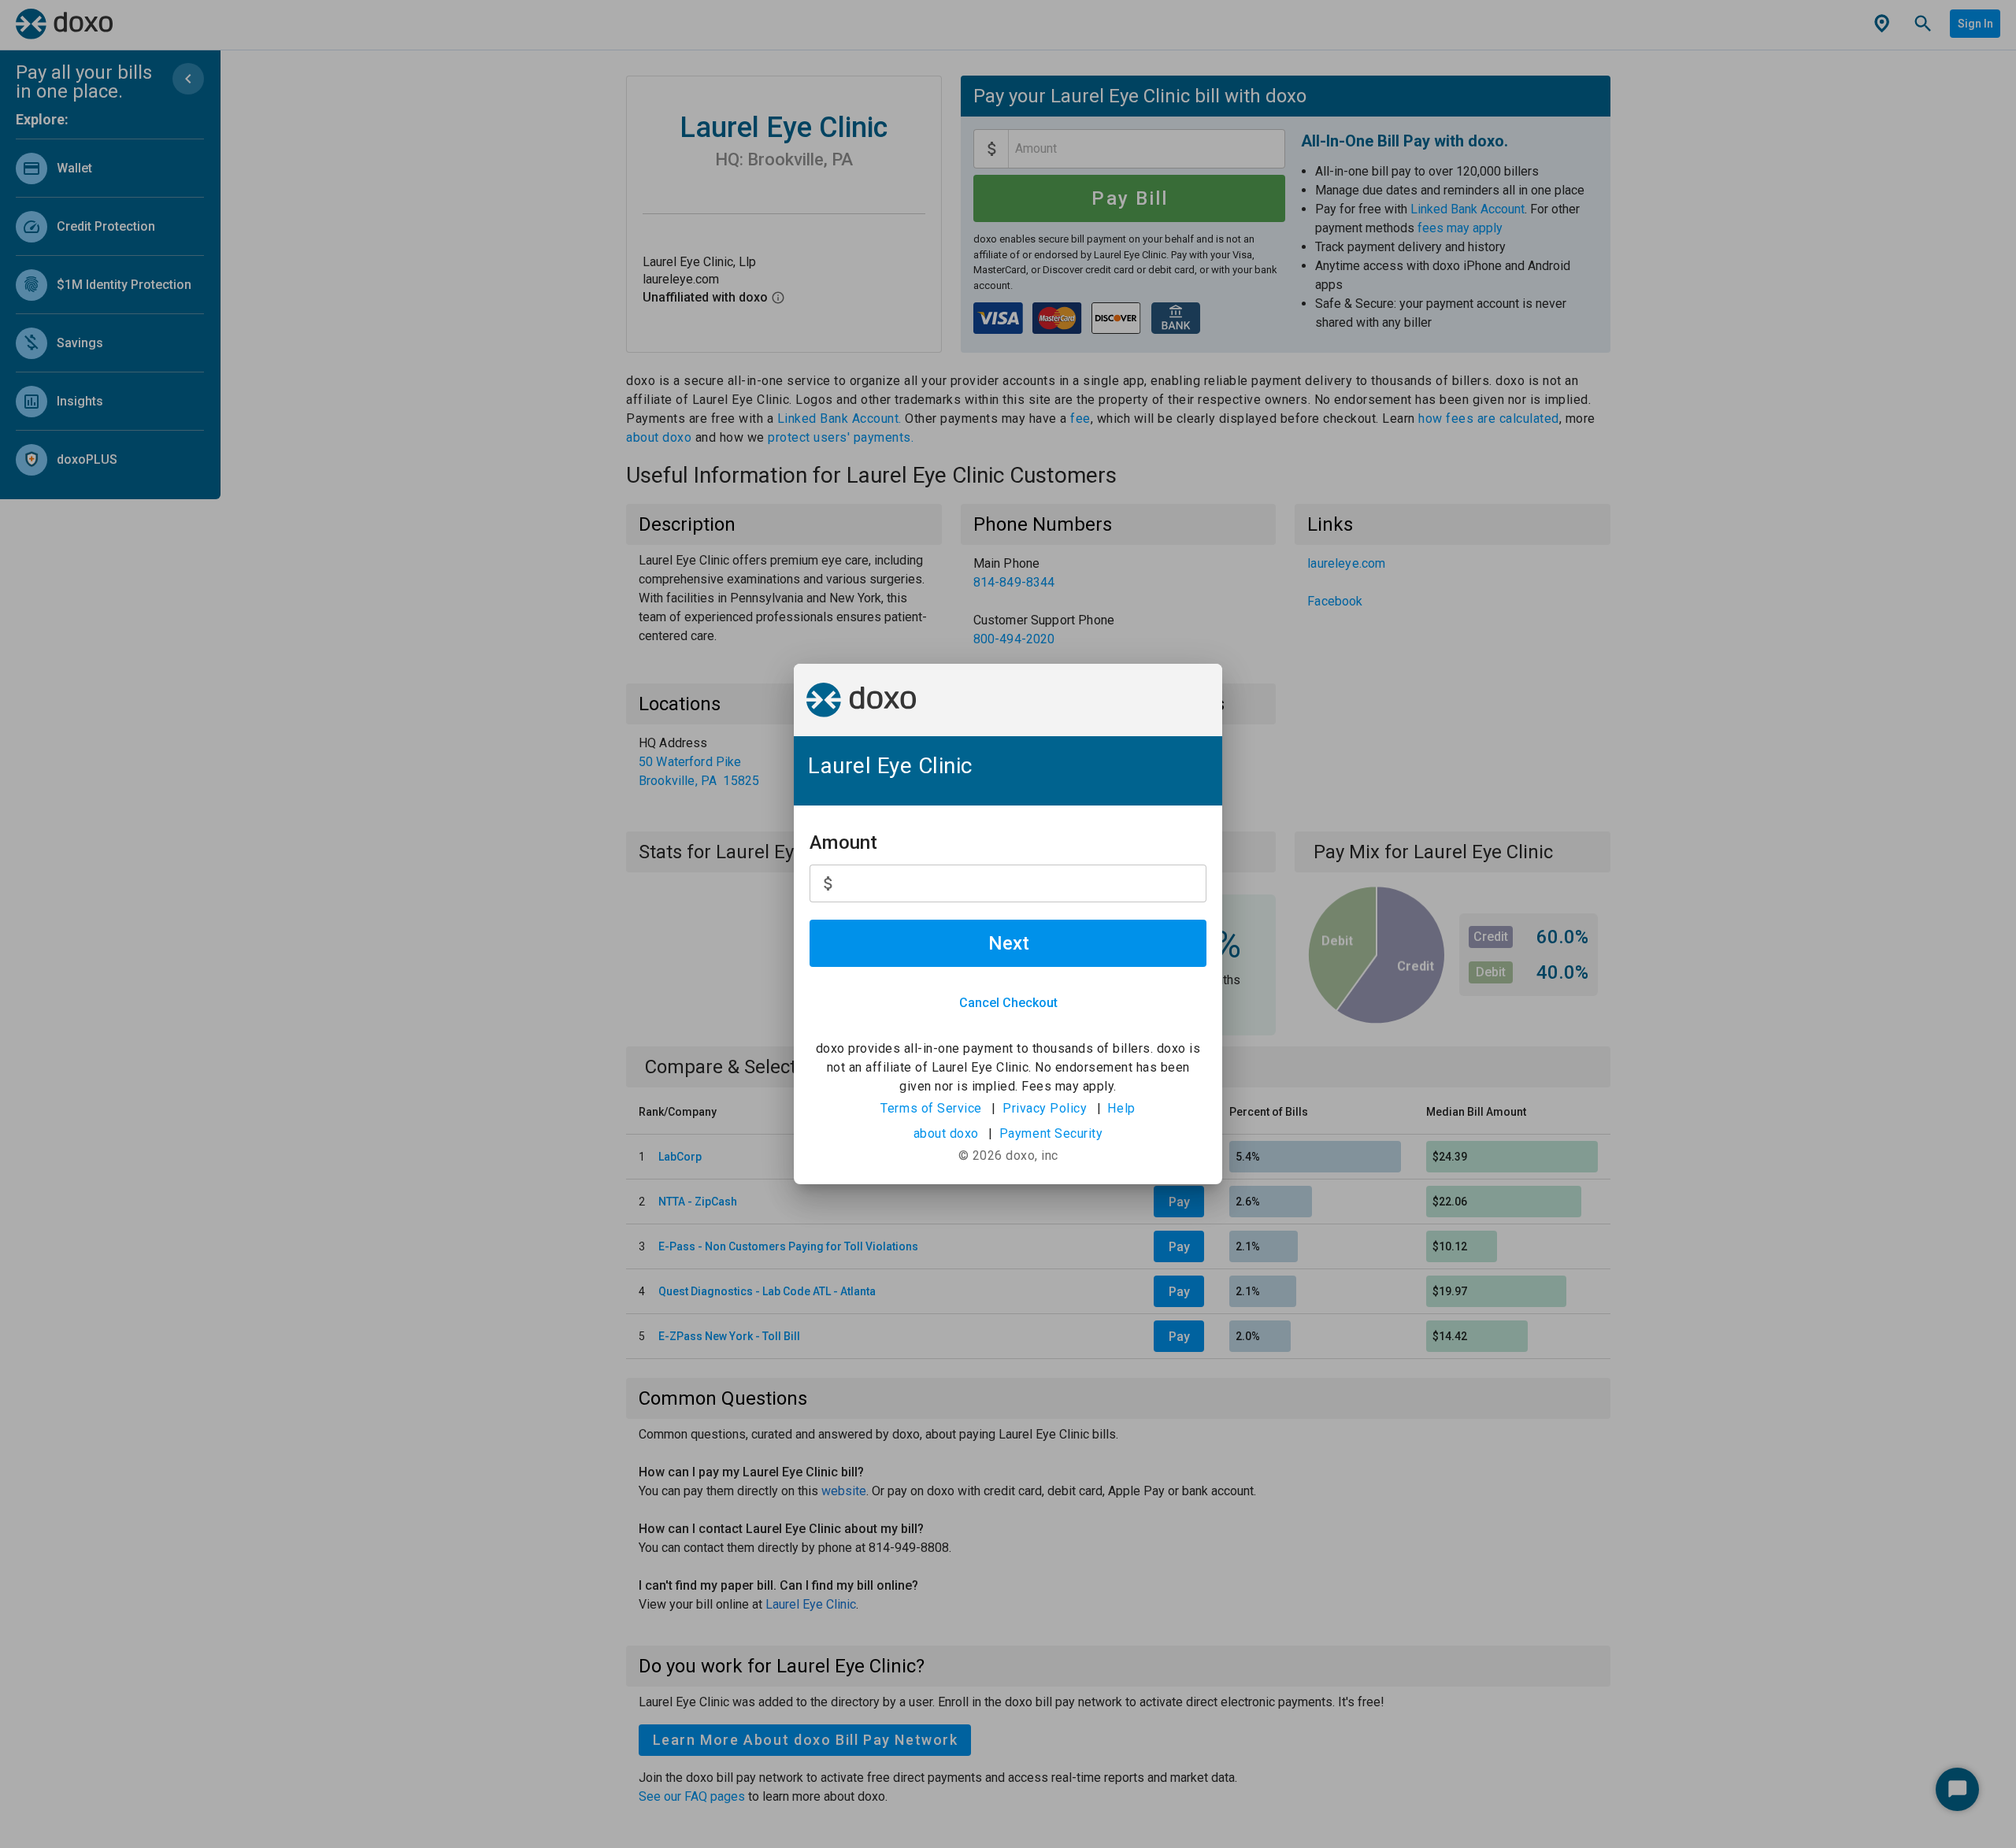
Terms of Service (931, 1108)
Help (1121, 1108)
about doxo (946, 1133)
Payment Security (1051, 1133)
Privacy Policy (1045, 1108)
